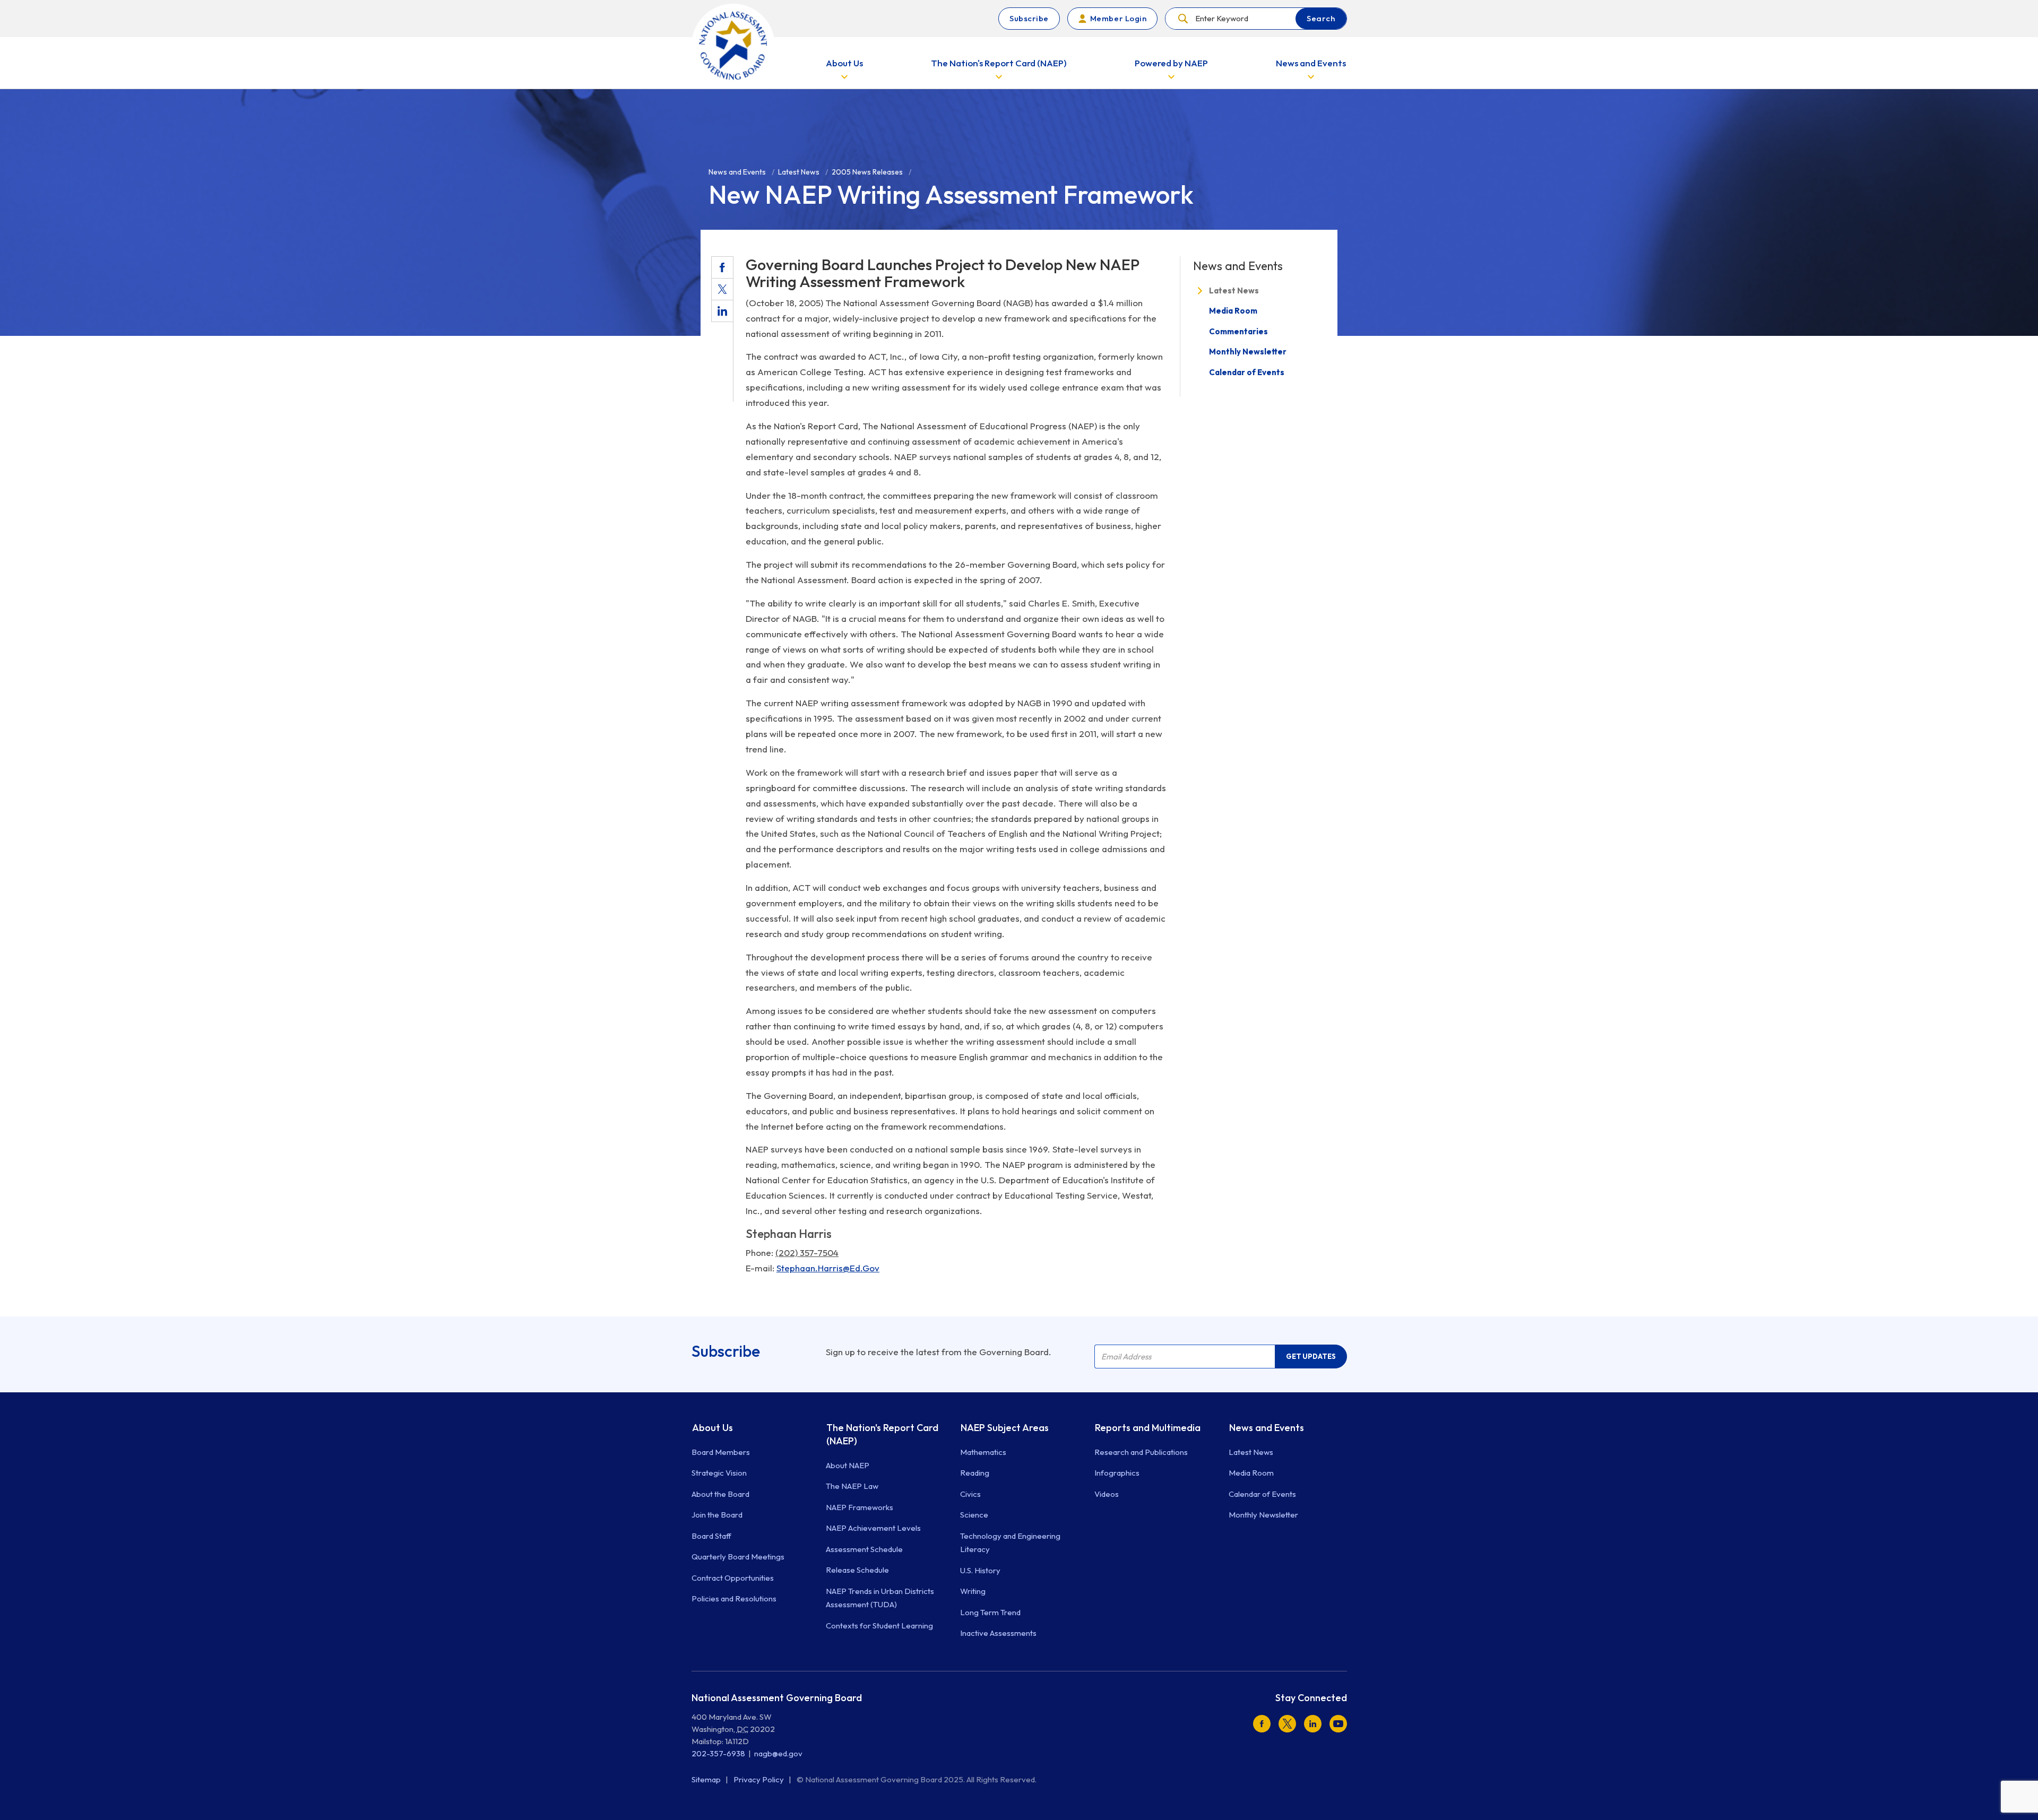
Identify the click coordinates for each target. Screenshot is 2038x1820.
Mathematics (983, 1452)
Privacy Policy (759, 1779)
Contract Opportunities (733, 1578)
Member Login (1118, 18)
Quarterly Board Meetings (738, 1557)
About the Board (720, 1494)
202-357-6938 (718, 1753)
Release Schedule (857, 1570)
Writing (973, 1591)
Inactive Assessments (998, 1633)
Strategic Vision (719, 1473)
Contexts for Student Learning (879, 1626)
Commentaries (1238, 331)
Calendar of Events (1247, 372)
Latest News (1234, 291)
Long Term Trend (990, 1612)
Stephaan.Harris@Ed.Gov (828, 1268)
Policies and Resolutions (734, 1598)
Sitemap (707, 1779)
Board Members (721, 1452)
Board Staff (711, 1536)
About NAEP (848, 1465)
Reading (975, 1473)
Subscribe (1029, 18)
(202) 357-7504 (807, 1253)
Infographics (1117, 1473)
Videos (1107, 1494)
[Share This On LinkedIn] (722, 311)
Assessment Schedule (864, 1549)
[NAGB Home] (733, 45)
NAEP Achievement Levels (873, 1528)
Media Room (1233, 311)
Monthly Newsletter (1248, 352)
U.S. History (980, 1570)
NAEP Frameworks (860, 1507)
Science (974, 1515)
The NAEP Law (852, 1486)
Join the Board (717, 1515)
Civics (970, 1494)
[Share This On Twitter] (722, 289)
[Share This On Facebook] (722, 267)
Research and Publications (1141, 1452)
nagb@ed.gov (778, 1753)
